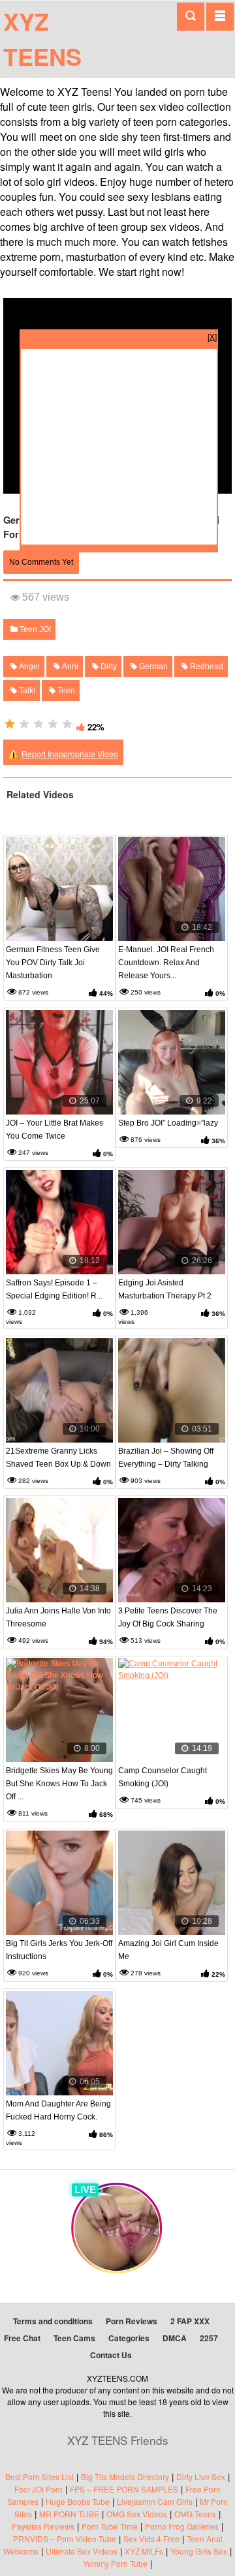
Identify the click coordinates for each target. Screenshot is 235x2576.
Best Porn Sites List (39, 2477)
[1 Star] (10, 724)
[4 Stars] (53, 724)
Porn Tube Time (110, 2526)
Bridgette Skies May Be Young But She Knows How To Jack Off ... (59, 1784)
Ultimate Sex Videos (82, 2551)
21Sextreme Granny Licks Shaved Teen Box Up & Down (58, 1458)
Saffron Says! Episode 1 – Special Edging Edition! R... (54, 1289)
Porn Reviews (132, 2321)
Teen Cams (74, 2338)
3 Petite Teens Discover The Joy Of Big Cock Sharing (168, 1617)
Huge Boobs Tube (78, 2501)
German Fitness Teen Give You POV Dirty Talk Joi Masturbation (53, 963)
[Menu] (220, 16)
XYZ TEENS (42, 38)
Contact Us (111, 2355)
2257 (209, 2338)
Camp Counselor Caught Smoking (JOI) (163, 1777)
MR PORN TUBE (69, 2514)
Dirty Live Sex (201, 2477)
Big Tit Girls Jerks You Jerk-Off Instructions (59, 1950)
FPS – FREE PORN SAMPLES (124, 2489)
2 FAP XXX (190, 2321)
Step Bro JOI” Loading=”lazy (168, 1123)
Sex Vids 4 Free (151, 2539)
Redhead (206, 666)
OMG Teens (195, 2514)
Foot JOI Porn (39, 2489)
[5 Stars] (67, 724)
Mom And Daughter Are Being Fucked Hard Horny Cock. (58, 2110)
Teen (65, 691)
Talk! (26, 691)
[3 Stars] (39, 724)
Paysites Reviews (43, 2526)
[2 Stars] (24, 724)
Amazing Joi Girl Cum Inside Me (168, 1950)
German (152, 666)
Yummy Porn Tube (115, 2563)
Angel (28, 666)
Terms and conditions (53, 2321)
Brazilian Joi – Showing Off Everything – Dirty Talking (166, 1458)
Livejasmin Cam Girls (155, 2501)
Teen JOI (34, 629)
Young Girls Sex (199, 2551)
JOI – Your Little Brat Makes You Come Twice (55, 1130)
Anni (69, 666)
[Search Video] (191, 17)
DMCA (175, 2338)
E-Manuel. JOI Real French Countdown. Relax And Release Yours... (166, 963)
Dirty (108, 666)
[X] (212, 336)
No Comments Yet (41, 562)
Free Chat (22, 2338)
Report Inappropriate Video (70, 754)
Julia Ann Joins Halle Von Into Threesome (58, 1617)
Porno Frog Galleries (182, 2526)
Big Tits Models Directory (125, 2477)
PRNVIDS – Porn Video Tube (65, 2539)
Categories (129, 2338)
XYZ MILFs (144, 2551)
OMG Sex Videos (137, 2514)
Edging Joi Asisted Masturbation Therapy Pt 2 (165, 1289)
